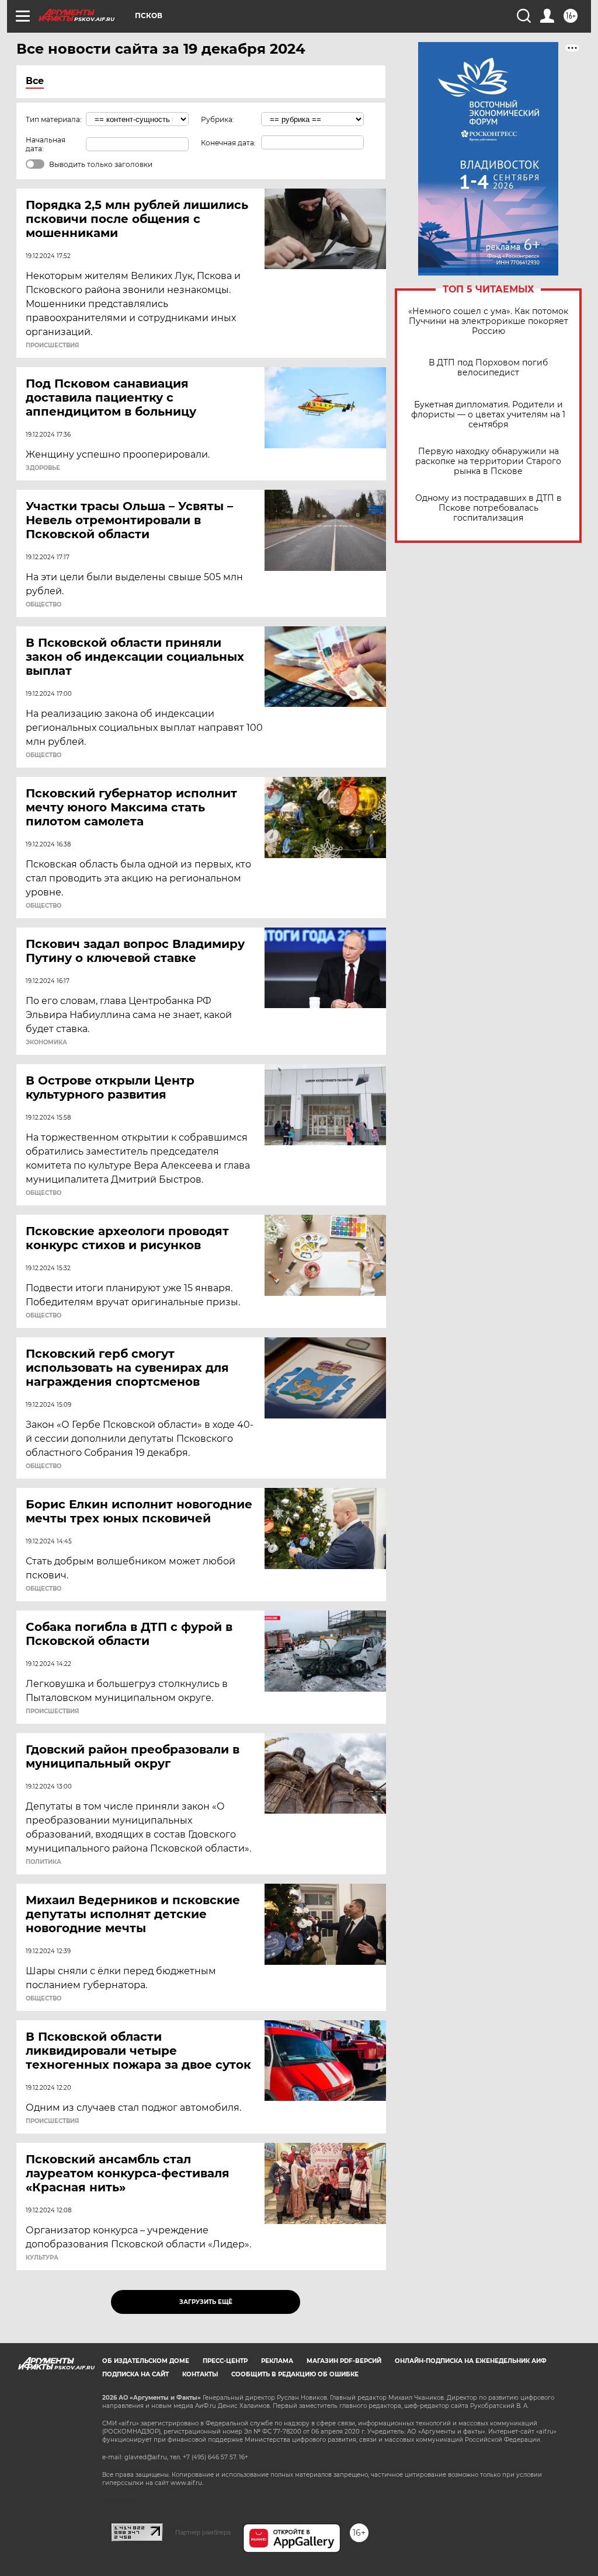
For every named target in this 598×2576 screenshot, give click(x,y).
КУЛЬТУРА (42, 2258)
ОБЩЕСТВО (44, 605)
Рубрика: (218, 119)
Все (35, 81)
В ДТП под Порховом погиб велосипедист (488, 368)
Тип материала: (54, 119)
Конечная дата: (228, 143)
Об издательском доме (146, 2361)
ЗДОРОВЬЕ (43, 468)
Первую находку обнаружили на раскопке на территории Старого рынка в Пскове (488, 461)
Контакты (200, 2374)
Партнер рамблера (203, 2532)
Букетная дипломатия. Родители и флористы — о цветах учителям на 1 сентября (488, 415)
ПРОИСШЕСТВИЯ (52, 346)
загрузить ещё (206, 2302)
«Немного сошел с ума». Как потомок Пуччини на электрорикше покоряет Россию (488, 321)
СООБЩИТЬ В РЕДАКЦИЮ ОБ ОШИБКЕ (295, 2374)
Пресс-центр (225, 2361)
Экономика (46, 1043)
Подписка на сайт (135, 2374)
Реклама (277, 2361)
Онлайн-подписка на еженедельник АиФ (471, 2361)
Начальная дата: (46, 144)
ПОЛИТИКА (44, 1862)
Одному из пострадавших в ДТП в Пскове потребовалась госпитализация (489, 508)
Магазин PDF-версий (344, 2361)
